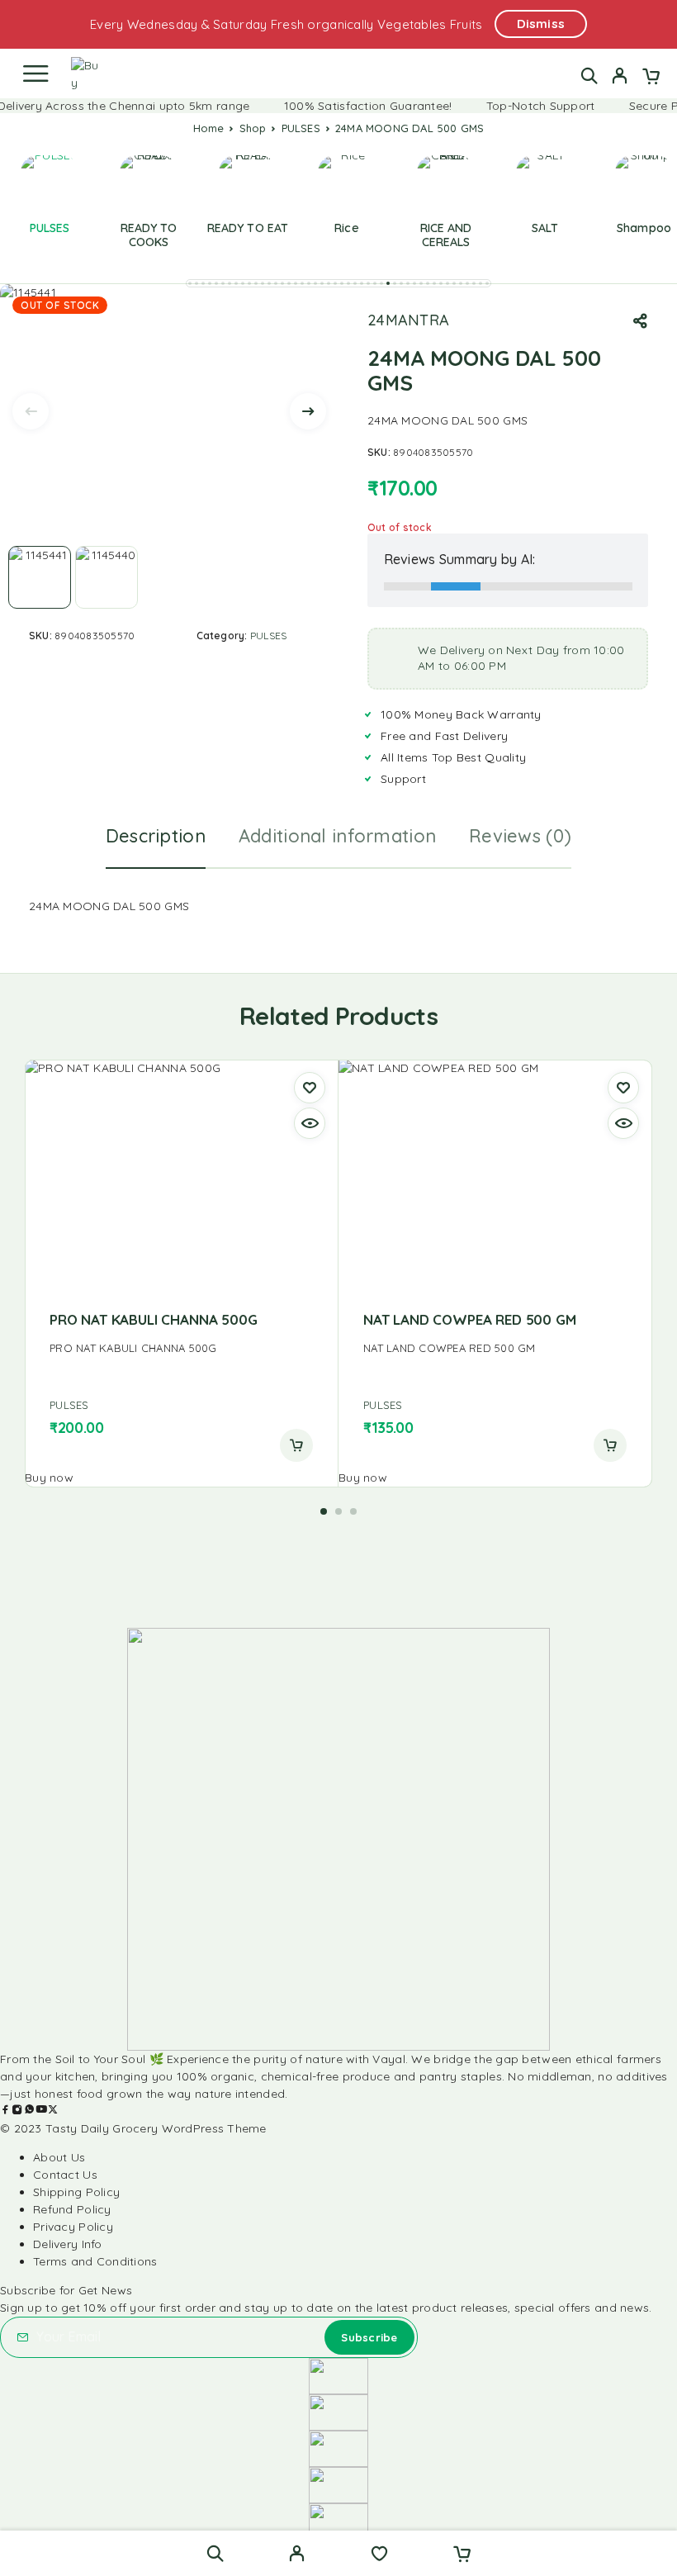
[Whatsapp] (30, 2111)
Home (209, 128)
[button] (190, 283)
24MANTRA (408, 320)
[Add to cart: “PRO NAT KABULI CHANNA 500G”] (296, 1445)
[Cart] (651, 78)
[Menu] (36, 74)
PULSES (301, 128)
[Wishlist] (379, 2555)
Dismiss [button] (541, 24)
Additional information (337, 836)
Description (156, 836)
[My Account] (620, 78)
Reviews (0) (520, 836)
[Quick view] (310, 1123)
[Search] (589, 76)
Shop (253, 128)
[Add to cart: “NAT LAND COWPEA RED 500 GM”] (610, 1445)
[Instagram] (17, 2111)
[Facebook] (6, 2111)
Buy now (49, 1478)
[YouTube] (41, 2111)
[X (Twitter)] (53, 2111)
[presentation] (31, 411)
